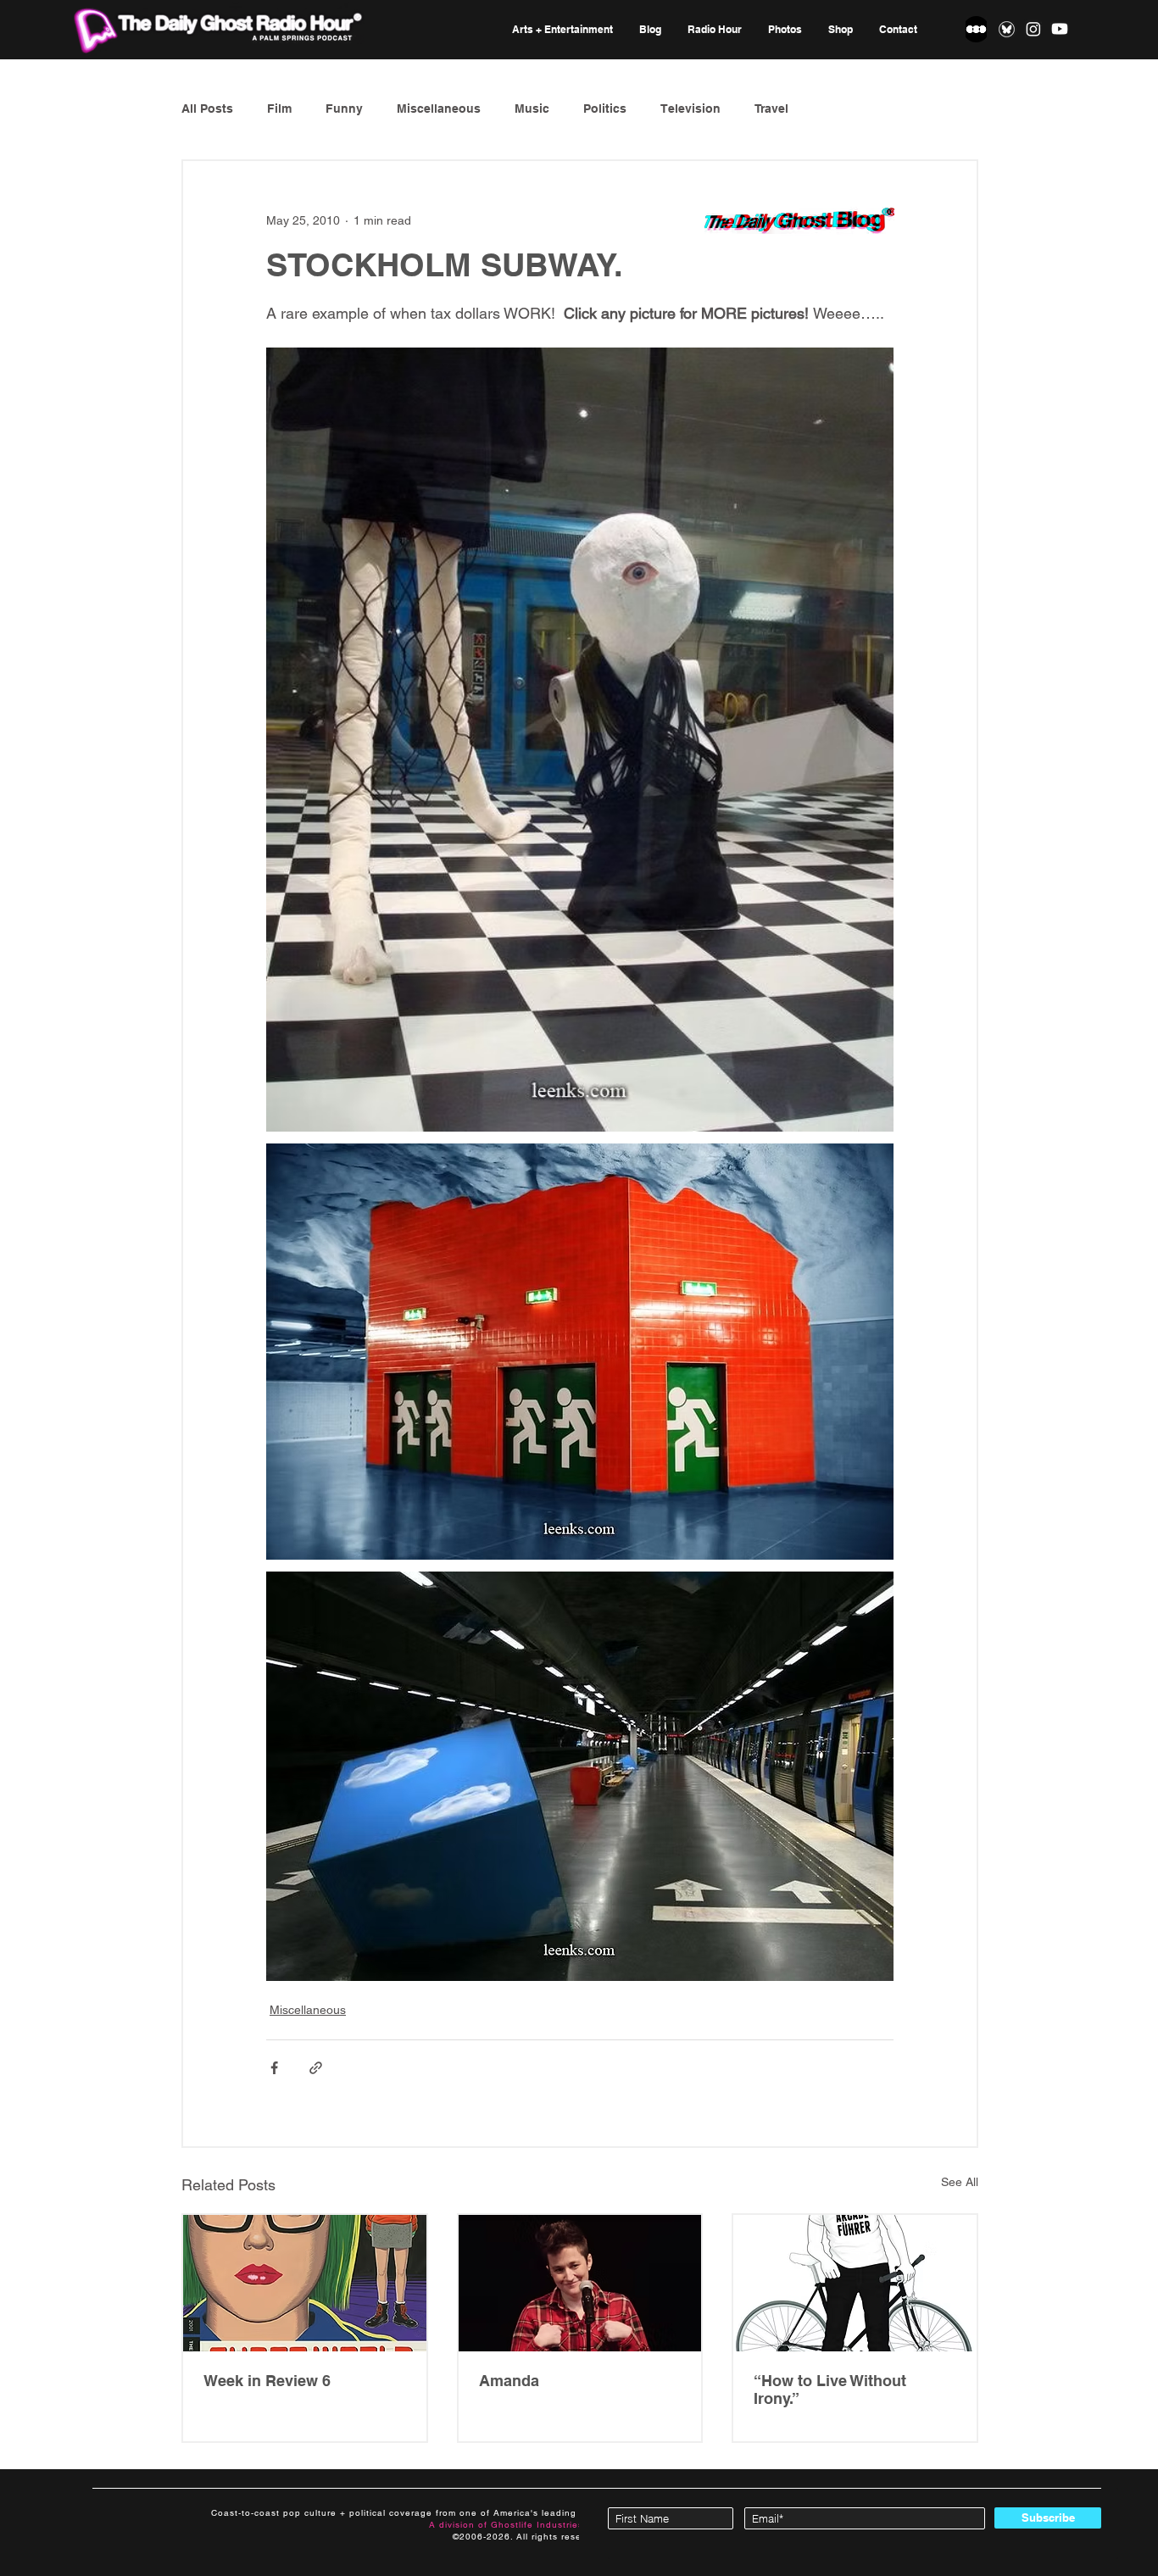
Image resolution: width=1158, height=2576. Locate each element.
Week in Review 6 (267, 2381)
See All (960, 2182)
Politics (605, 108)
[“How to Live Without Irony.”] (855, 2283)
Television (690, 108)
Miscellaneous (439, 108)
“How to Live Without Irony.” (830, 2390)
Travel (771, 108)
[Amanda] (580, 2283)
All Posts (207, 108)
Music (532, 108)
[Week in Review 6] (305, 2283)
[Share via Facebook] (274, 2068)
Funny (344, 108)
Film (279, 108)
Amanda (509, 2381)
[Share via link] (316, 2068)
